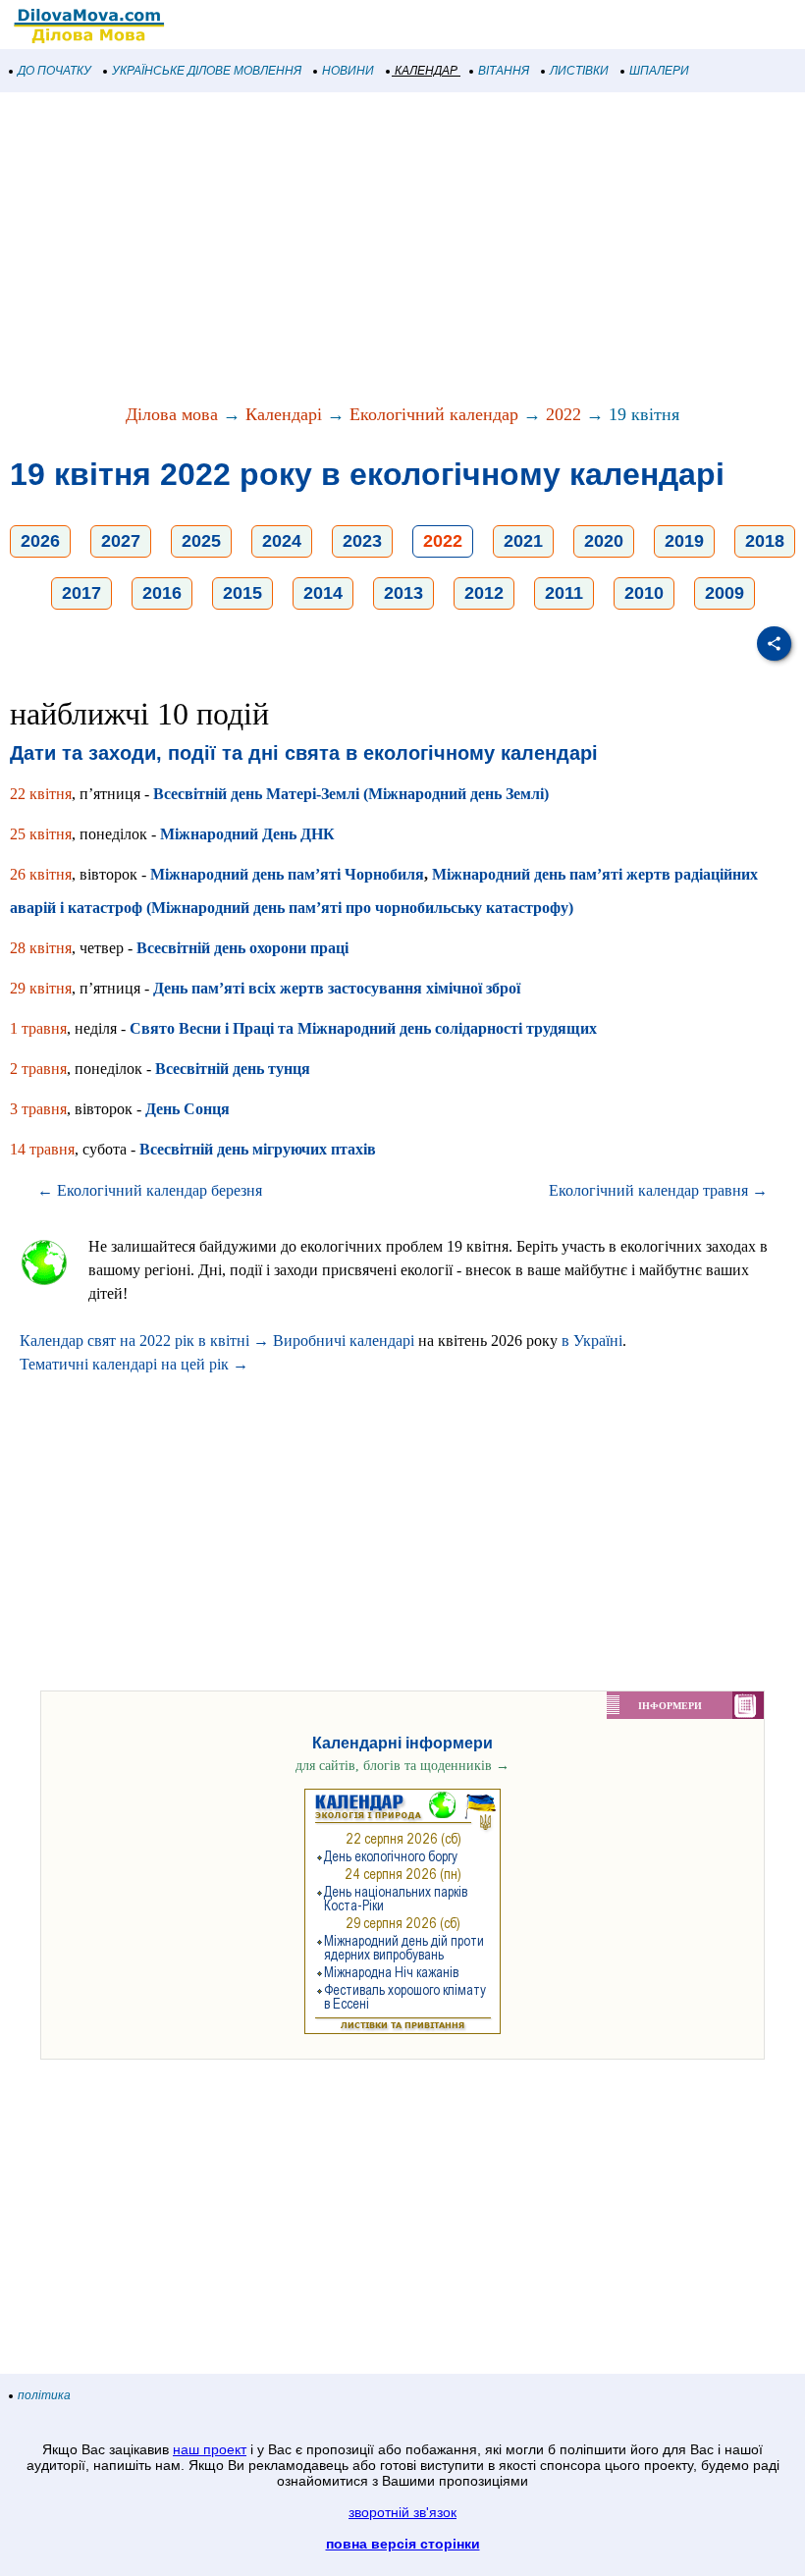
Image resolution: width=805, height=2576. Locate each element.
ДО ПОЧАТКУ (54, 71)
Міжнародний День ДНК (247, 834)
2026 (40, 541)
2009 (724, 593)
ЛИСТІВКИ (579, 71)
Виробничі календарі (344, 1341)
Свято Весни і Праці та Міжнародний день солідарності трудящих (363, 1028)
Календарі (284, 414)
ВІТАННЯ (504, 71)
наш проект (210, 2449)
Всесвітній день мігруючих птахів (258, 1149)
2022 (563, 414)
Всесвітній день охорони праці (242, 948)
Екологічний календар (434, 414)
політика (44, 2395)
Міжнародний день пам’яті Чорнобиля (287, 874)
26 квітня (41, 874)
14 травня (42, 1149)
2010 (644, 593)
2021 (523, 541)
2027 (121, 541)
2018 (765, 541)
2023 (362, 541)
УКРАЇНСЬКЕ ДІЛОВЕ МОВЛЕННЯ (207, 71)
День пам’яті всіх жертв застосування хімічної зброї (337, 988)
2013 (403, 593)
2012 (484, 593)
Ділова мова (172, 414)
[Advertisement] (402, 249)
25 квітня (41, 834)
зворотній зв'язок (402, 2512)
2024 (282, 541)
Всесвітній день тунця (233, 1069)
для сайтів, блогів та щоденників (402, 1766)
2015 (242, 593)
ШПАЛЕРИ (659, 71)
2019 (684, 541)
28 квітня (41, 948)
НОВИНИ (348, 71)
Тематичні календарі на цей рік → (134, 1364)
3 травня (38, 1109)
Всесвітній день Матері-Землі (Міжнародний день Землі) (351, 794)
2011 (564, 593)
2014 (323, 593)
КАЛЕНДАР (426, 71)
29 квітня (41, 988)
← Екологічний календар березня (150, 1190)
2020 (604, 541)
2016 (162, 593)
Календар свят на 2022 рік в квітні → (144, 1341)
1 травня (38, 1028)
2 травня (38, 1069)
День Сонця (188, 1109)
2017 (81, 593)
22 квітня (41, 794)
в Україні (592, 1341)
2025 (201, 541)
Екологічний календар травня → (658, 1190)
